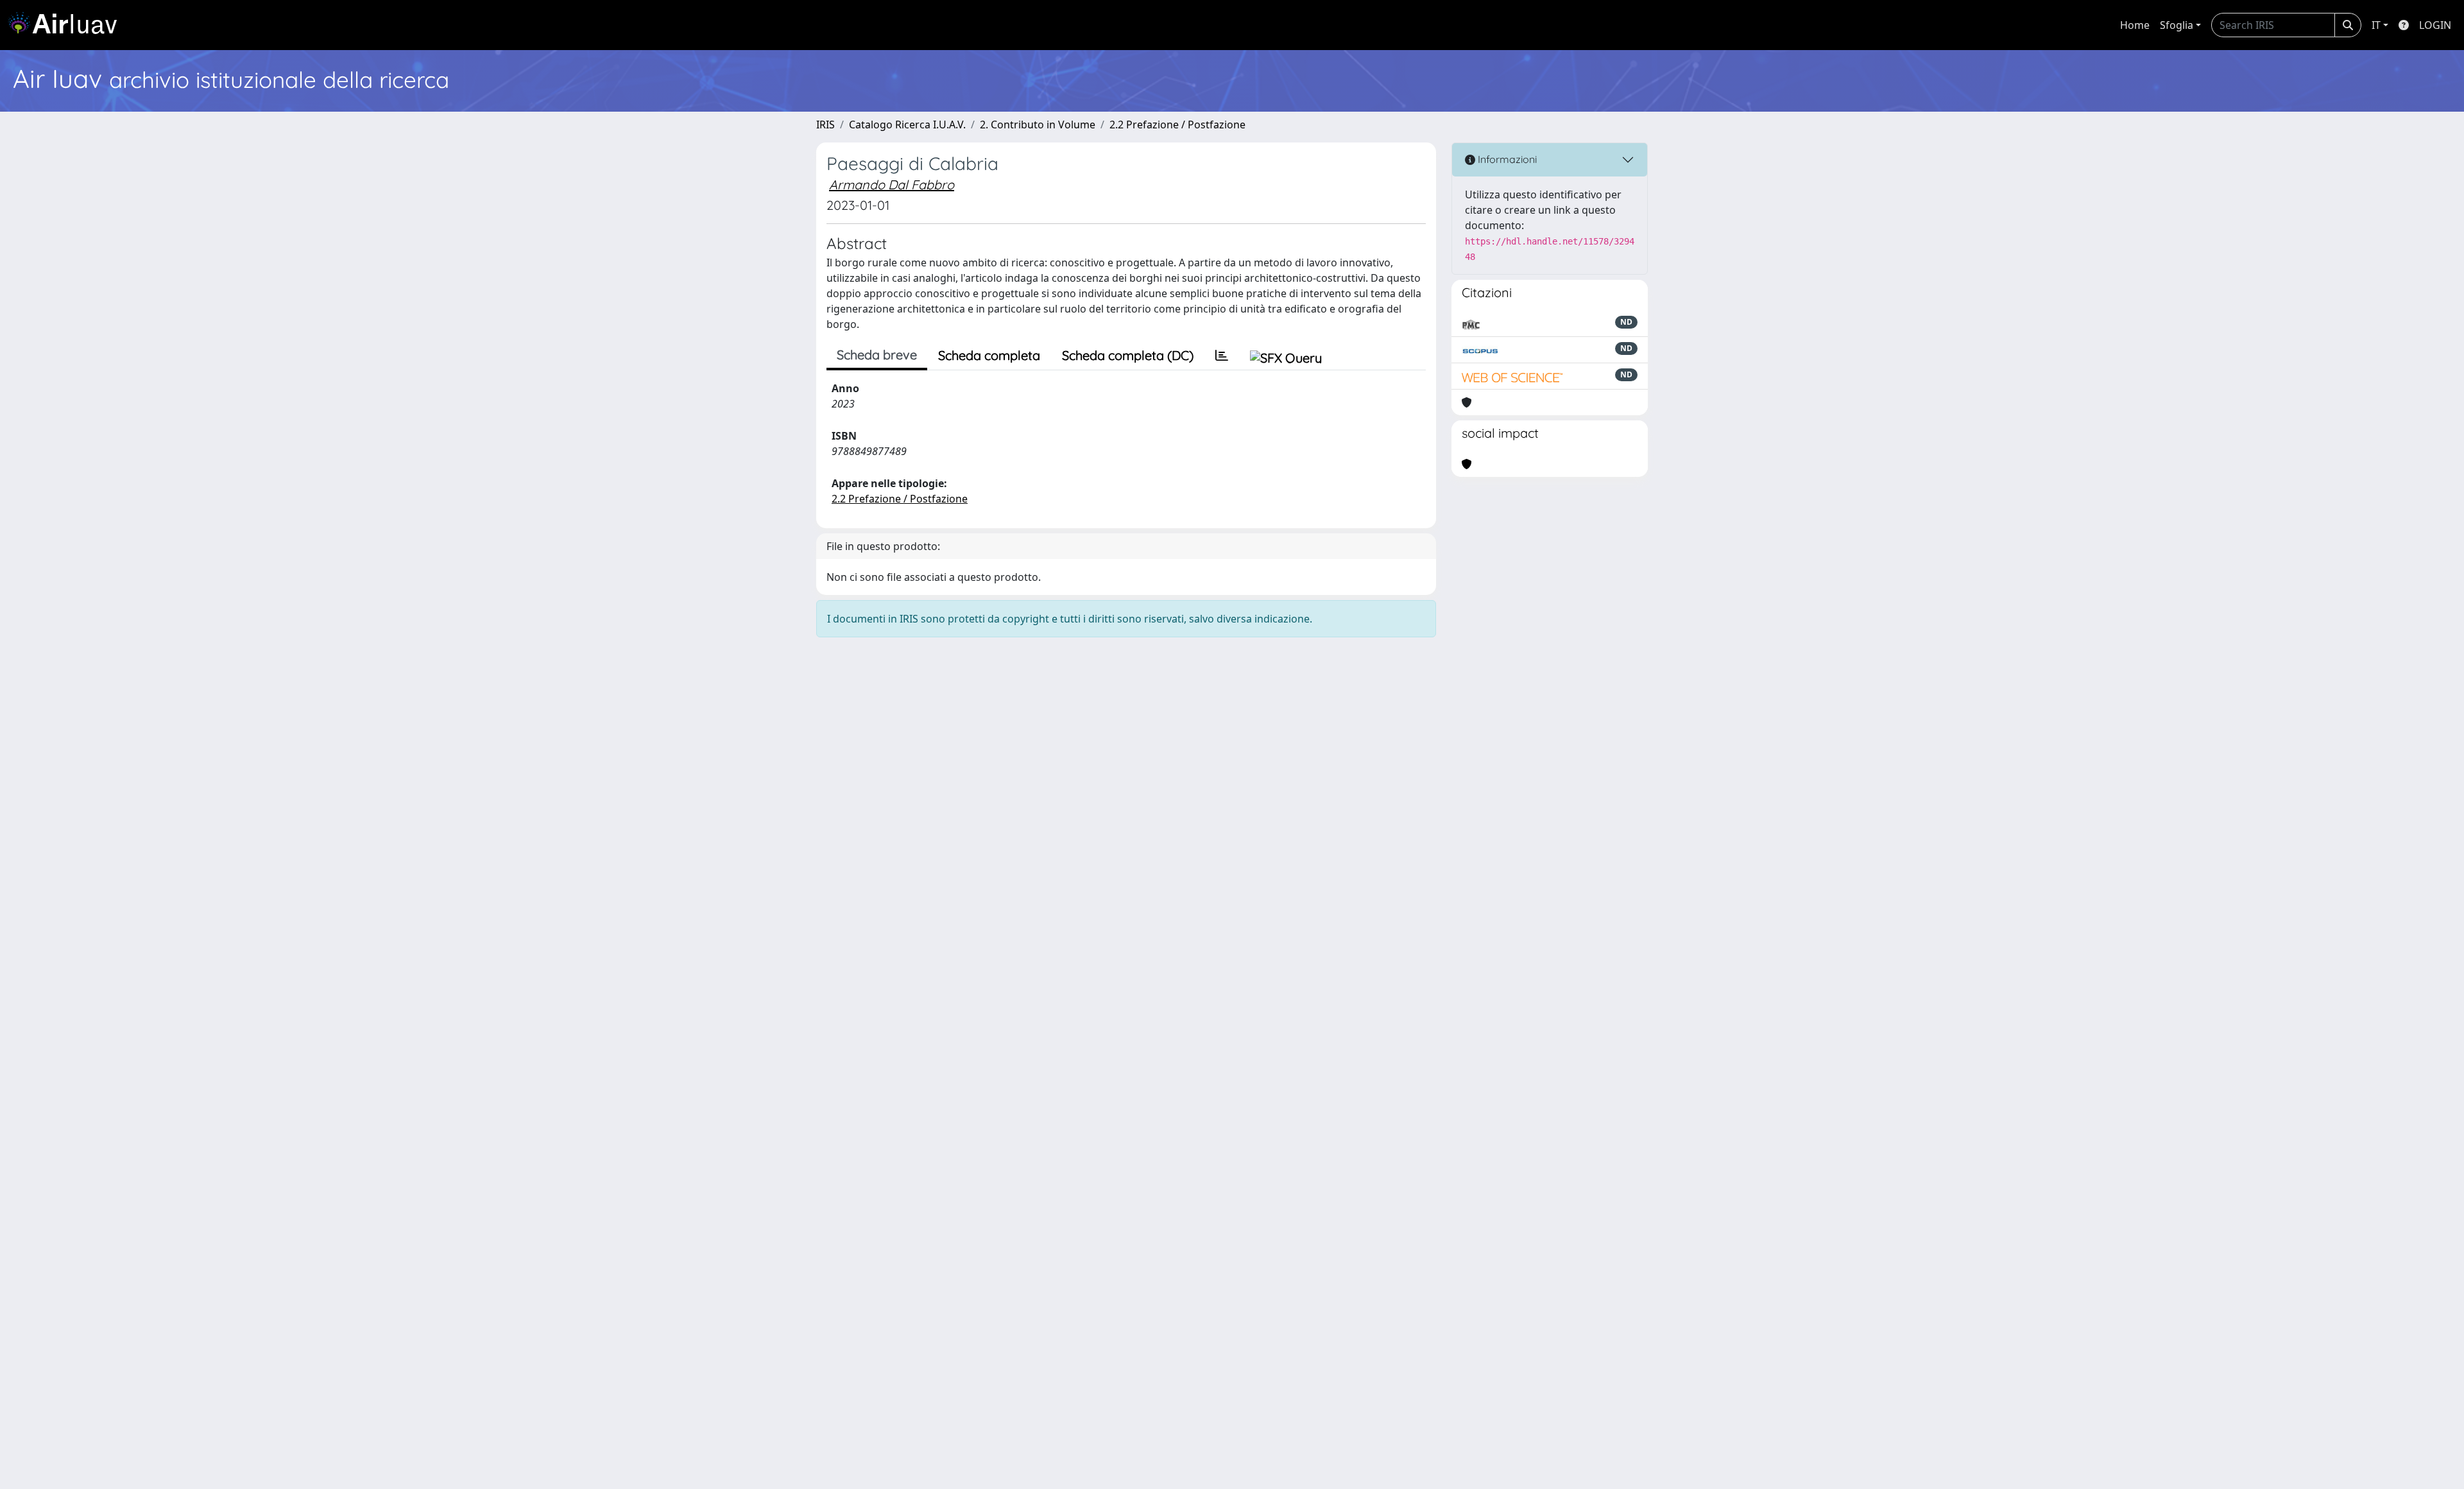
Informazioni (1506, 159)
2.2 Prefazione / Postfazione (1177, 125)
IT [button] (2376, 25)
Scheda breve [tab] (877, 355)
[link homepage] (67, 25)
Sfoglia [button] (2177, 25)
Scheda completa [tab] (989, 355)
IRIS (826, 125)
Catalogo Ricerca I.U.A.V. (907, 125)
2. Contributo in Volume (1038, 125)
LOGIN (2435, 25)
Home (2135, 25)
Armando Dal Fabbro (892, 185)
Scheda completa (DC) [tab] (1128, 355)
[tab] (1222, 356)
